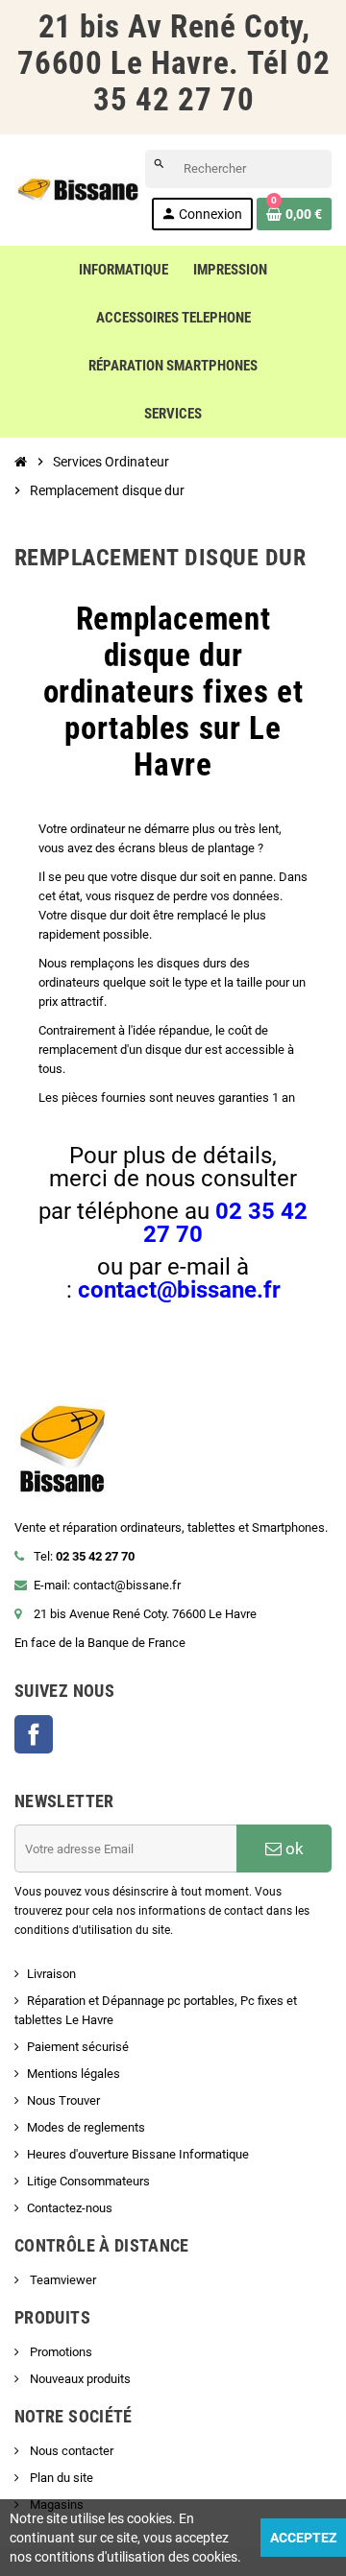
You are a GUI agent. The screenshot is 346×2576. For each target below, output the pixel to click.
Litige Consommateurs (88, 2181)
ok (293, 1849)
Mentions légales (74, 2074)
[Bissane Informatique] (78, 189)
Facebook (34, 1734)
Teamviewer (62, 2280)
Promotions (60, 2352)
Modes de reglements (86, 2127)
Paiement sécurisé (78, 2047)
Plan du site (60, 2478)
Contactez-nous (70, 2208)
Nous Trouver (63, 2100)
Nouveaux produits (79, 2379)
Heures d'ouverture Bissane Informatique (138, 2154)
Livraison (51, 1974)
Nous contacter (70, 2451)
